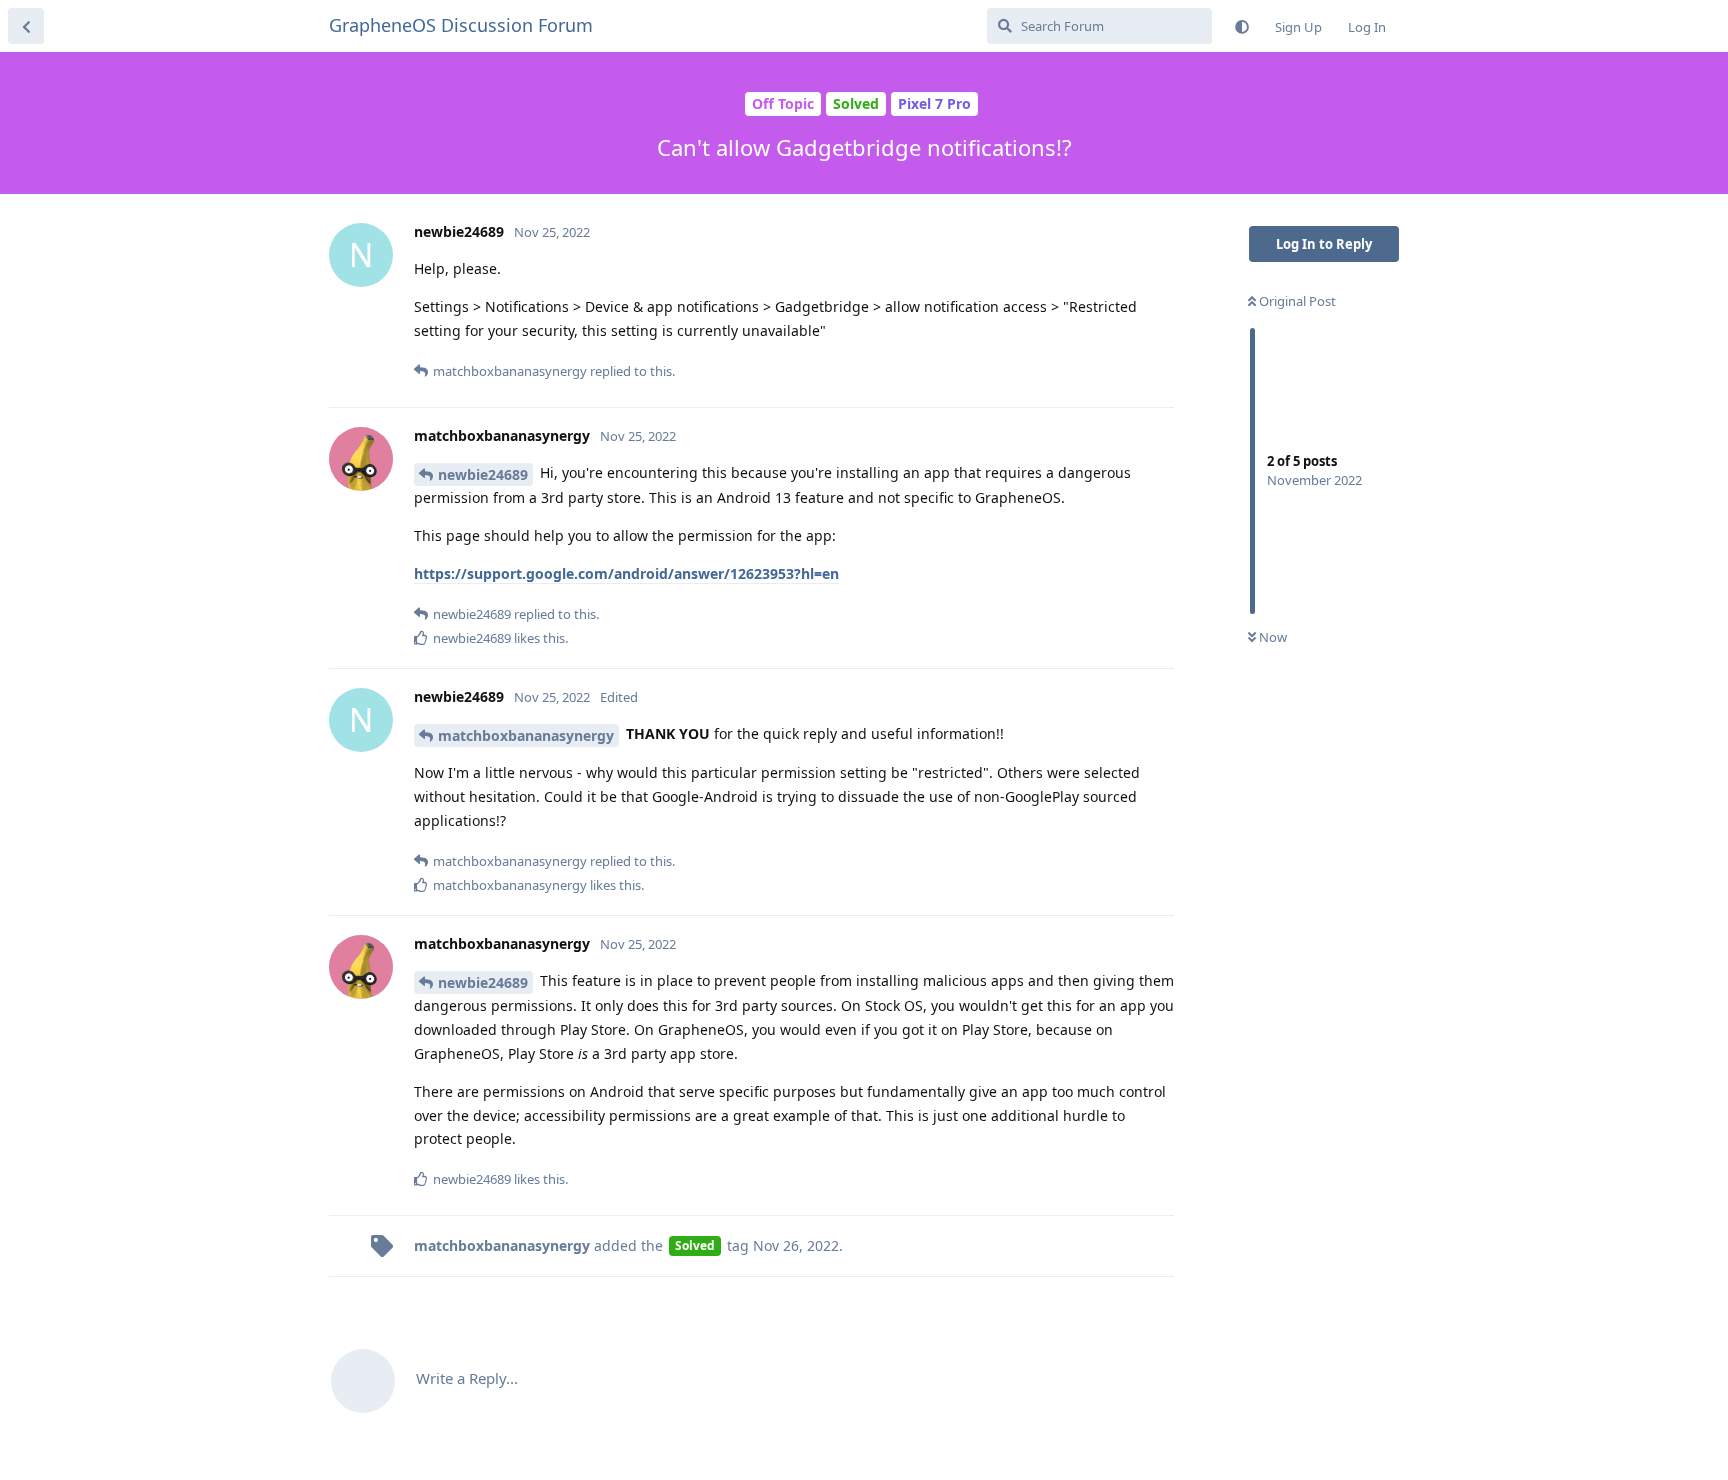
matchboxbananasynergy (526, 735)
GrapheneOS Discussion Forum (461, 25)
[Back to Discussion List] (26, 26)
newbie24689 (483, 474)
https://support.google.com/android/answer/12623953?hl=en (626, 573)
